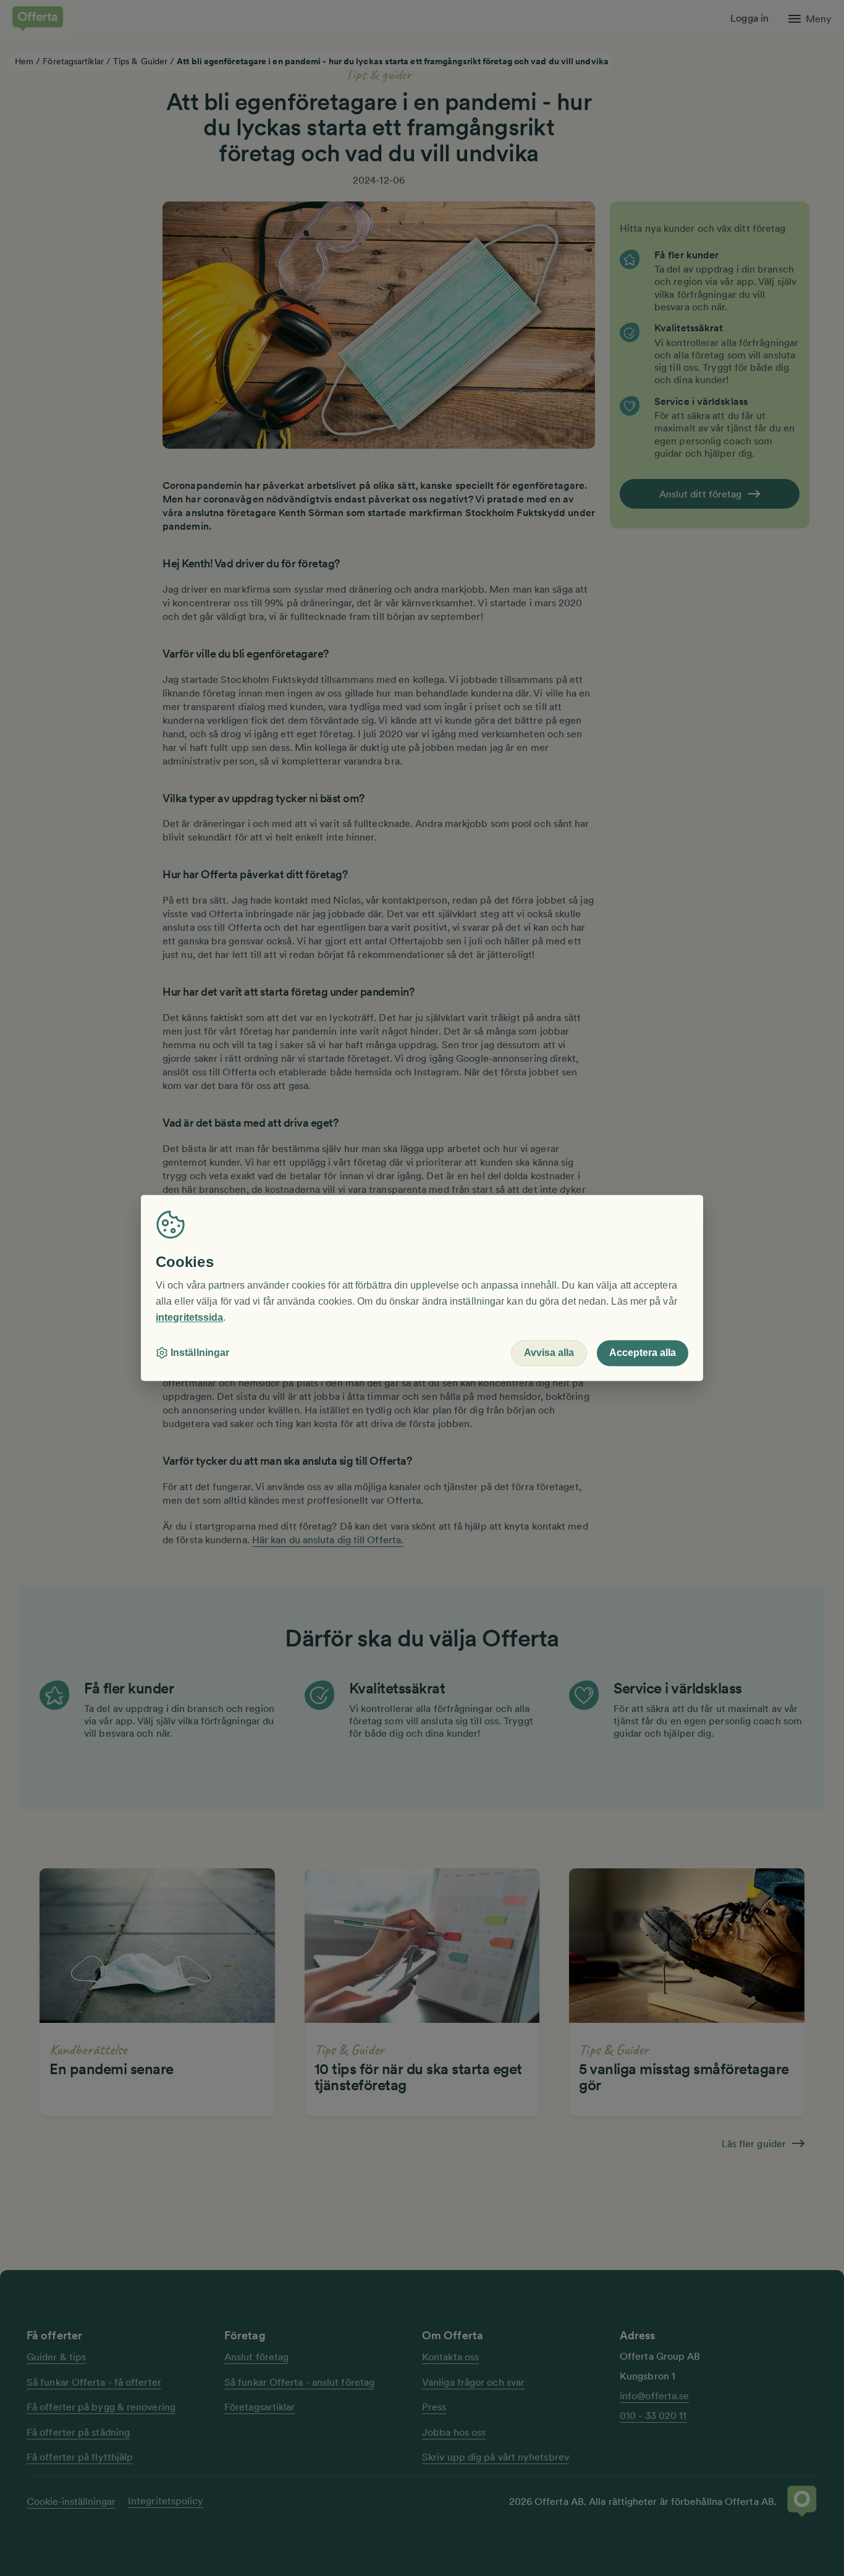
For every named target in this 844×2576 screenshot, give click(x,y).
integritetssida (189, 1317)
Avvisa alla (549, 1353)
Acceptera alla (643, 1353)
